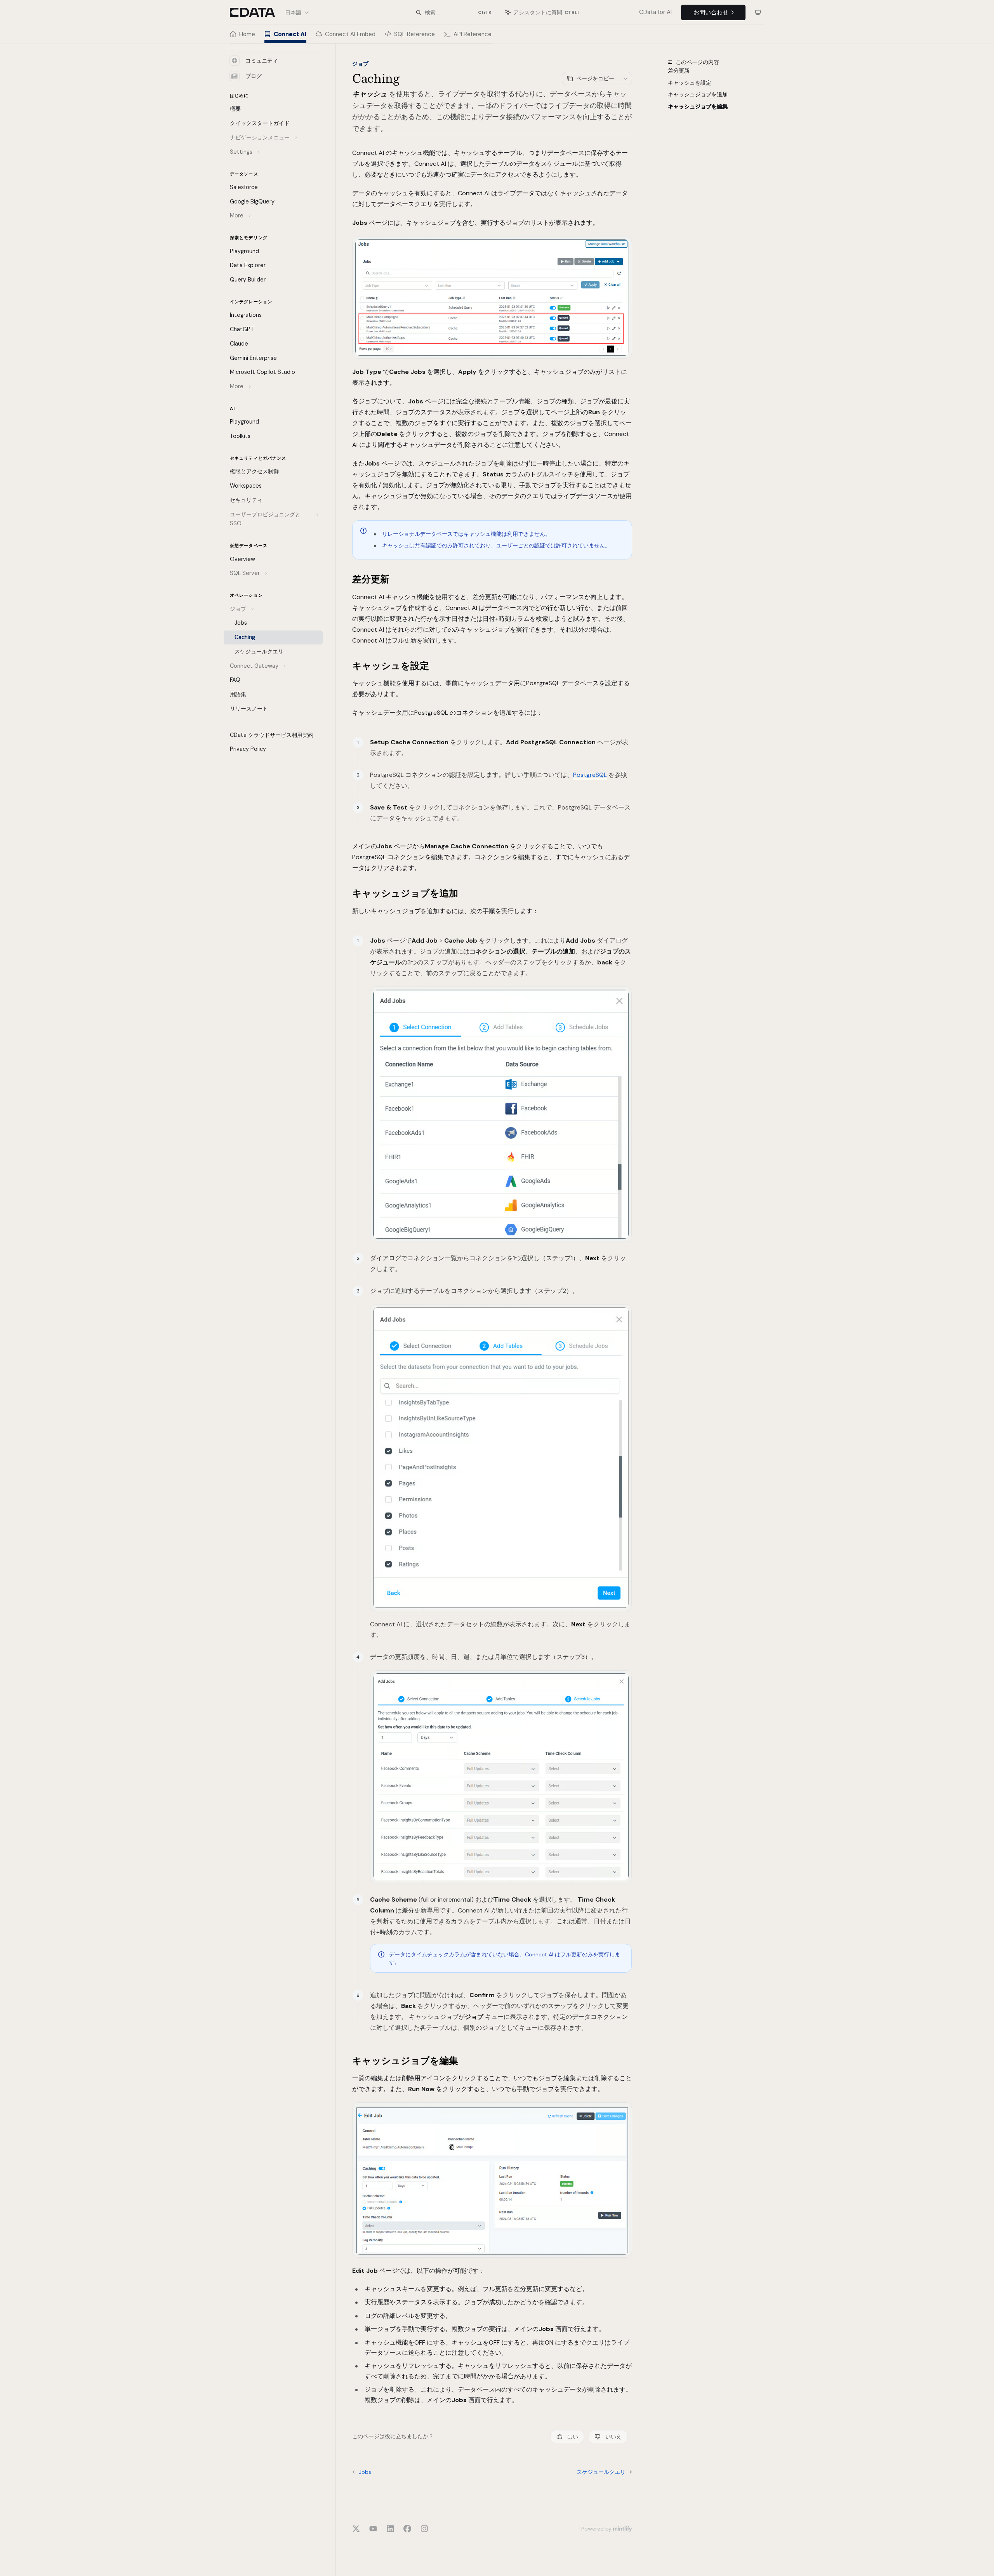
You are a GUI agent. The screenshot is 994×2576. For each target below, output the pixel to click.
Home (247, 34)
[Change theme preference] (758, 12)
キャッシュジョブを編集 (698, 107)
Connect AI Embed (350, 34)
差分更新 (679, 71)
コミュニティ (262, 61)
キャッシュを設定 (690, 83)
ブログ (254, 76)
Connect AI (290, 34)
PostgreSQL (590, 775)
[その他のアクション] (626, 78)
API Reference (473, 34)
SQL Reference (414, 34)
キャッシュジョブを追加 (698, 95)
